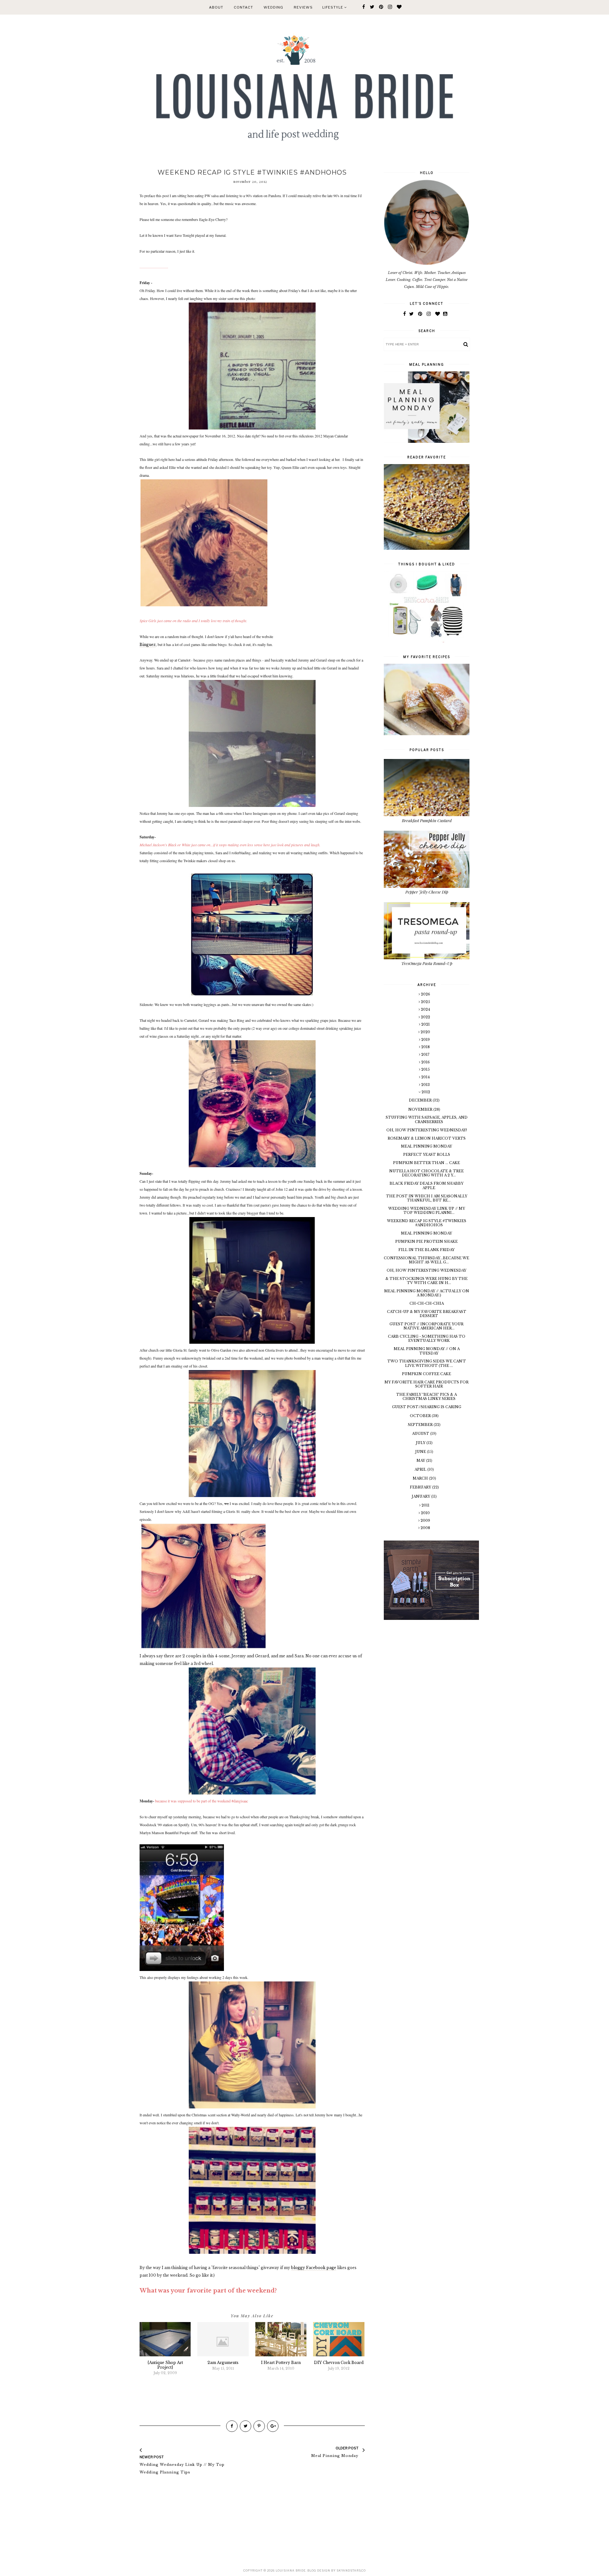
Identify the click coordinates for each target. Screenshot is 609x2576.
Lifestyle (333, 7)
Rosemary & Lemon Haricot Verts (427, 1138)
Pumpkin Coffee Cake (426, 1374)
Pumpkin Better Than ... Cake (426, 1163)
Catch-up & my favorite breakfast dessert (427, 1314)
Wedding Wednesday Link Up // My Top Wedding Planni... (427, 1211)
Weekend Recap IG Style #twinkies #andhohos (427, 1223)
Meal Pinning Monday (426, 1146)
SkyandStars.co (351, 2570)
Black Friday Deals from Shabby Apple (426, 1185)
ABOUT (216, 7)
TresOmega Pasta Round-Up (427, 963)
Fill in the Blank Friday (426, 1250)
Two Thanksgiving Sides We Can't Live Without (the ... (427, 1363)
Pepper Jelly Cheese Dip (427, 892)
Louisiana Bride (291, 2570)
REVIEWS (303, 7)
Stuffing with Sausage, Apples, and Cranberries (427, 1119)
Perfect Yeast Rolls (427, 1155)
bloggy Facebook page (314, 2268)
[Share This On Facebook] (232, 2426)
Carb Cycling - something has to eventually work (427, 1338)
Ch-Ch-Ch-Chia (427, 1303)
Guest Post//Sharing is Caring (427, 1407)
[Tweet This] (246, 2426)
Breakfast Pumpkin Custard (427, 820)
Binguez (148, 645)
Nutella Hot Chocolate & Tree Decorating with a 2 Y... (426, 1173)
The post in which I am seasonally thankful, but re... (427, 1198)
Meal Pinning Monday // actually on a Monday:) (427, 1293)
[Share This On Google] (273, 2426)
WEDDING (273, 7)
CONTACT (243, 7)
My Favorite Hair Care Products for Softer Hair (426, 1384)
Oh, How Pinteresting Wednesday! (427, 1130)
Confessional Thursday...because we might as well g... (426, 1260)
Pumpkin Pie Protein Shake (426, 1241)
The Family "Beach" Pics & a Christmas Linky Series (426, 1397)
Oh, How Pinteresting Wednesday (426, 1270)
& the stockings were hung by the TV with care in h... (426, 1281)
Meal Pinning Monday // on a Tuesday (427, 1351)
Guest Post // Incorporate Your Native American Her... (426, 1326)
